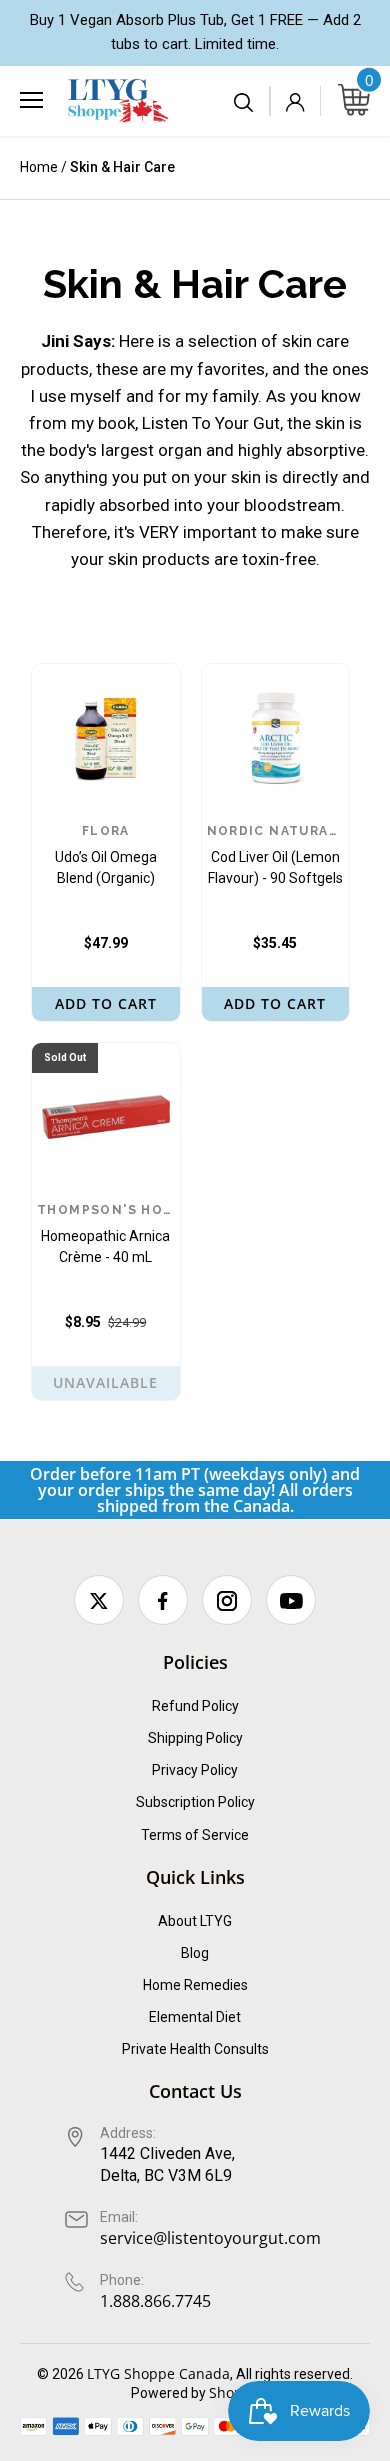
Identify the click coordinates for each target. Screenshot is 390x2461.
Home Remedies (195, 1985)
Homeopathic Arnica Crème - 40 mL (106, 1234)
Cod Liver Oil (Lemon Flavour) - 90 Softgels (276, 855)
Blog (195, 1953)
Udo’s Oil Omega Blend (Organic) (106, 855)
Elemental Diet (195, 2017)
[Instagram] (227, 1600)
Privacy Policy (195, 1770)
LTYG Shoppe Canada (158, 2373)
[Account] (295, 101)
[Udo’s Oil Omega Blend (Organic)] (106, 738)
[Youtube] (291, 1600)
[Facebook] (163, 1600)
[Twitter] (99, 1600)
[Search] (245, 101)
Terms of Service (195, 1835)
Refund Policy (195, 1706)
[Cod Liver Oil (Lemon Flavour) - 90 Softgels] (276, 738)
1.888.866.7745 (155, 2301)
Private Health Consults (195, 2049)
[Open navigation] (31, 100)
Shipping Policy (195, 1738)
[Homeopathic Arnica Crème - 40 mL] (106, 1117)
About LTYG (195, 1921)
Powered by (170, 2393)
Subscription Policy (195, 1802)
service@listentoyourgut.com (210, 2238)
